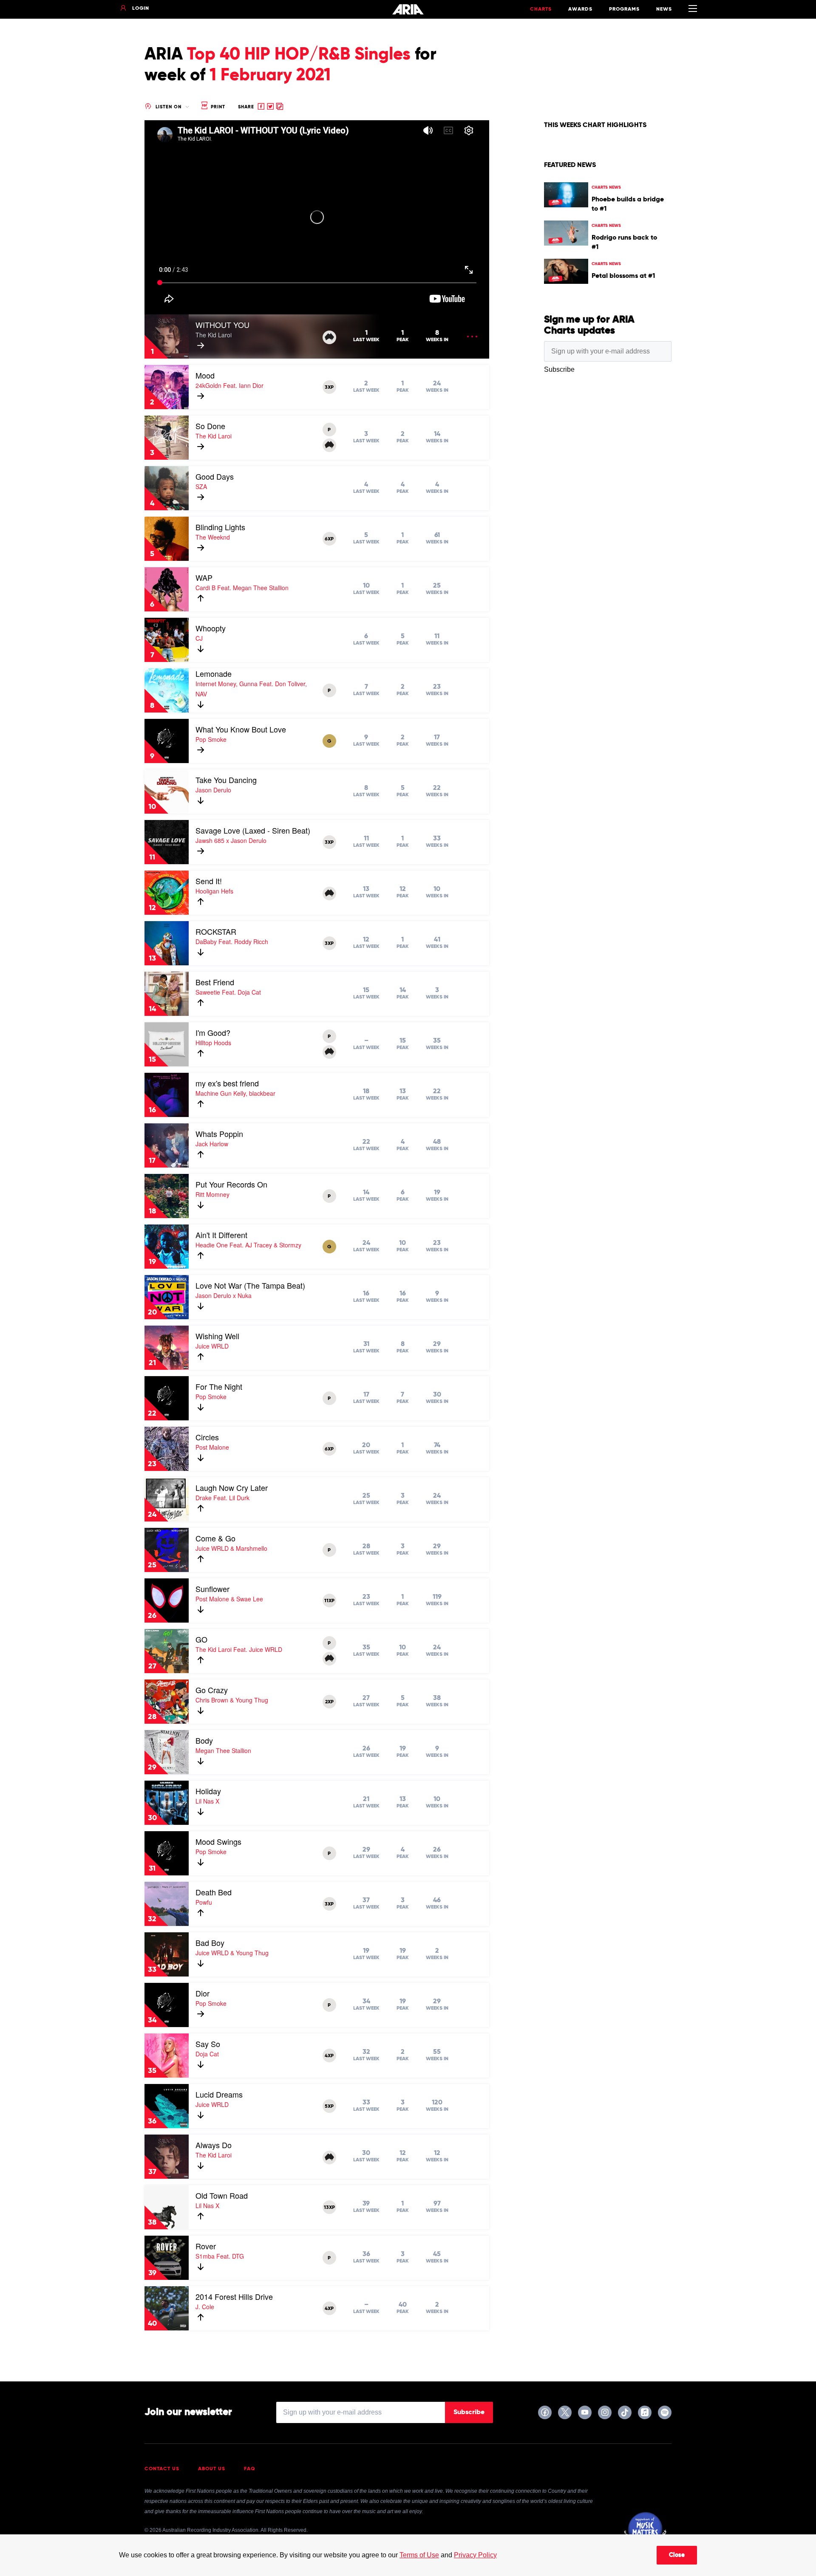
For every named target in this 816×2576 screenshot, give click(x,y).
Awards (580, 9)
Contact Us (162, 2469)
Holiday (208, 1791)
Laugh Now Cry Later (232, 1487)
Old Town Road (222, 2195)
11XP (329, 1601)
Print (217, 107)
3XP (329, 387)
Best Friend (215, 982)
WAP (204, 577)
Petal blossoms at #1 (623, 276)
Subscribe (469, 2412)
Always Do (214, 2145)
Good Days (215, 476)
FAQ (250, 2469)
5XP (329, 2107)
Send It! (209, 881)
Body (204, 1740)
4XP (329, 2056)
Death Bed (214, 1892)
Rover (206, 2246)
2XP (329, 1702)
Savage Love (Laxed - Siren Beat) (253, 830)
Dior (203, 1993)
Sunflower (212, 1589)
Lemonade (214, 673)
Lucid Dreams (219, 2094)
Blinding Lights (220, 527)
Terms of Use (419, 2555)
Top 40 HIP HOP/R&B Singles (299, 55)
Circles (207, 1437)
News (664, 9)
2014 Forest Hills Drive (234, 2296)
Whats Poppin (219, 1134)
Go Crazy (212, 1690)
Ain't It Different (221, 1235)
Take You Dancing (226, 780)
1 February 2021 (270, 76)
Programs (624, 9)
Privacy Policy (475, 2555)
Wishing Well (217, 1336)
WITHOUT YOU (222, 325)
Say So (208, 2044)
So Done (210, 426)
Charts (541, 9)
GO (201, 1639)
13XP (329, 2208)
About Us (212, 2469)
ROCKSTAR (216, 931)
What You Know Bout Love (241, 729)
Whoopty (211, 628)
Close (677, 2555)
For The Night (219, 1386)
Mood (205, 375)
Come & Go (215, 1538)
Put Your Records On (231, 1184)
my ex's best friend (227, 1083)
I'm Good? (213, 1032)
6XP (329, 539)
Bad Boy (210, 1943)
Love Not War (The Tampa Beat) (250, 1285)
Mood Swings (218, 1841)
